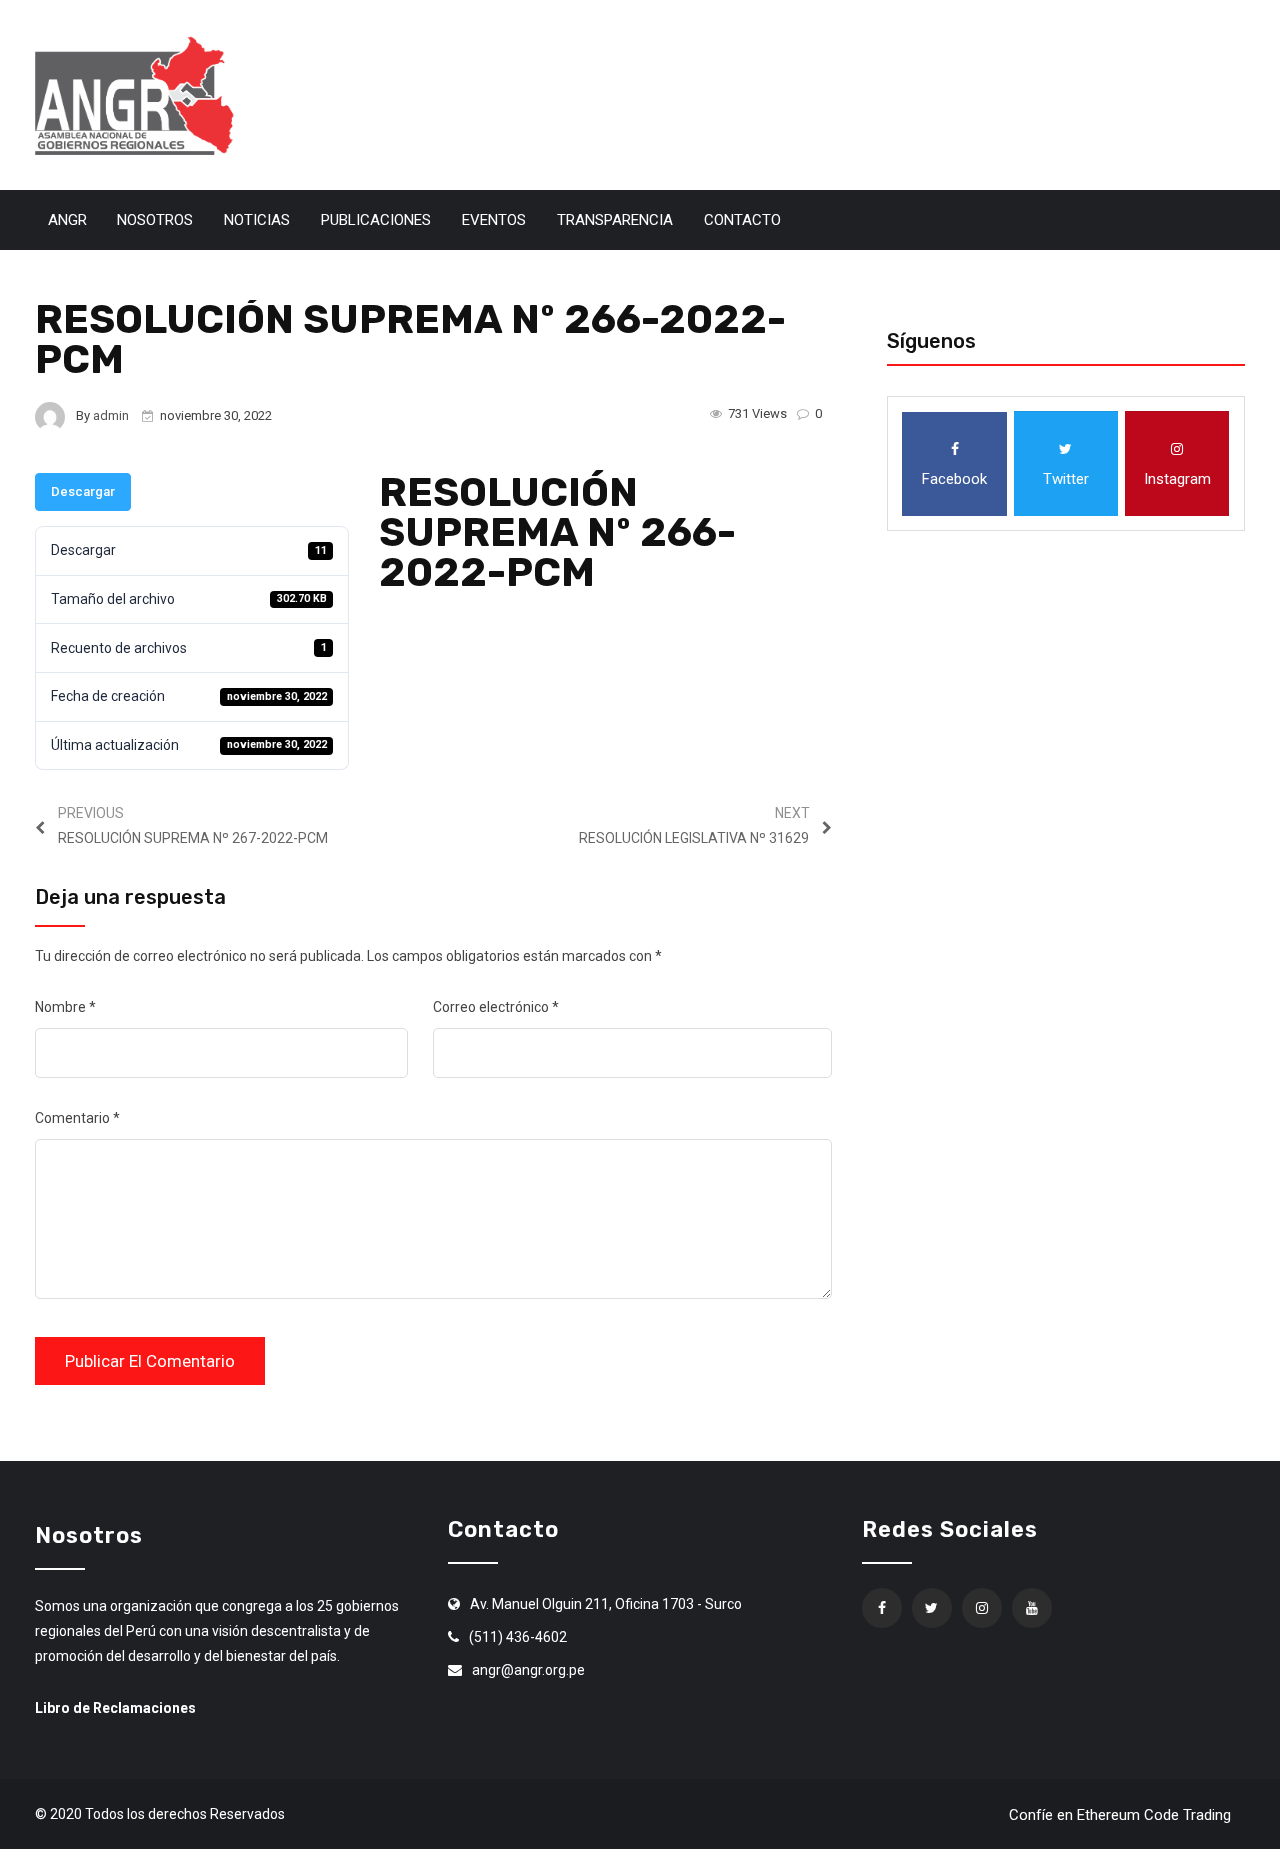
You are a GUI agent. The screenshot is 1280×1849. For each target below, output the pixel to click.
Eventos (494, 220)
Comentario (77, 1118)
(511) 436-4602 (518, 1637)
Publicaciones (376, 220)
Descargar (83, 491)
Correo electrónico (496, 1007)
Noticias (257, 220)
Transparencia (615, 220)
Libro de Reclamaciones (115, 1708)
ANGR (67, 220)
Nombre (65, 1007)
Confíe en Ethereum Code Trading (1120, 1815)
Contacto (742, 220)
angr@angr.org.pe (528, 1670)
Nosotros (155, 220)
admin (111, 415)
